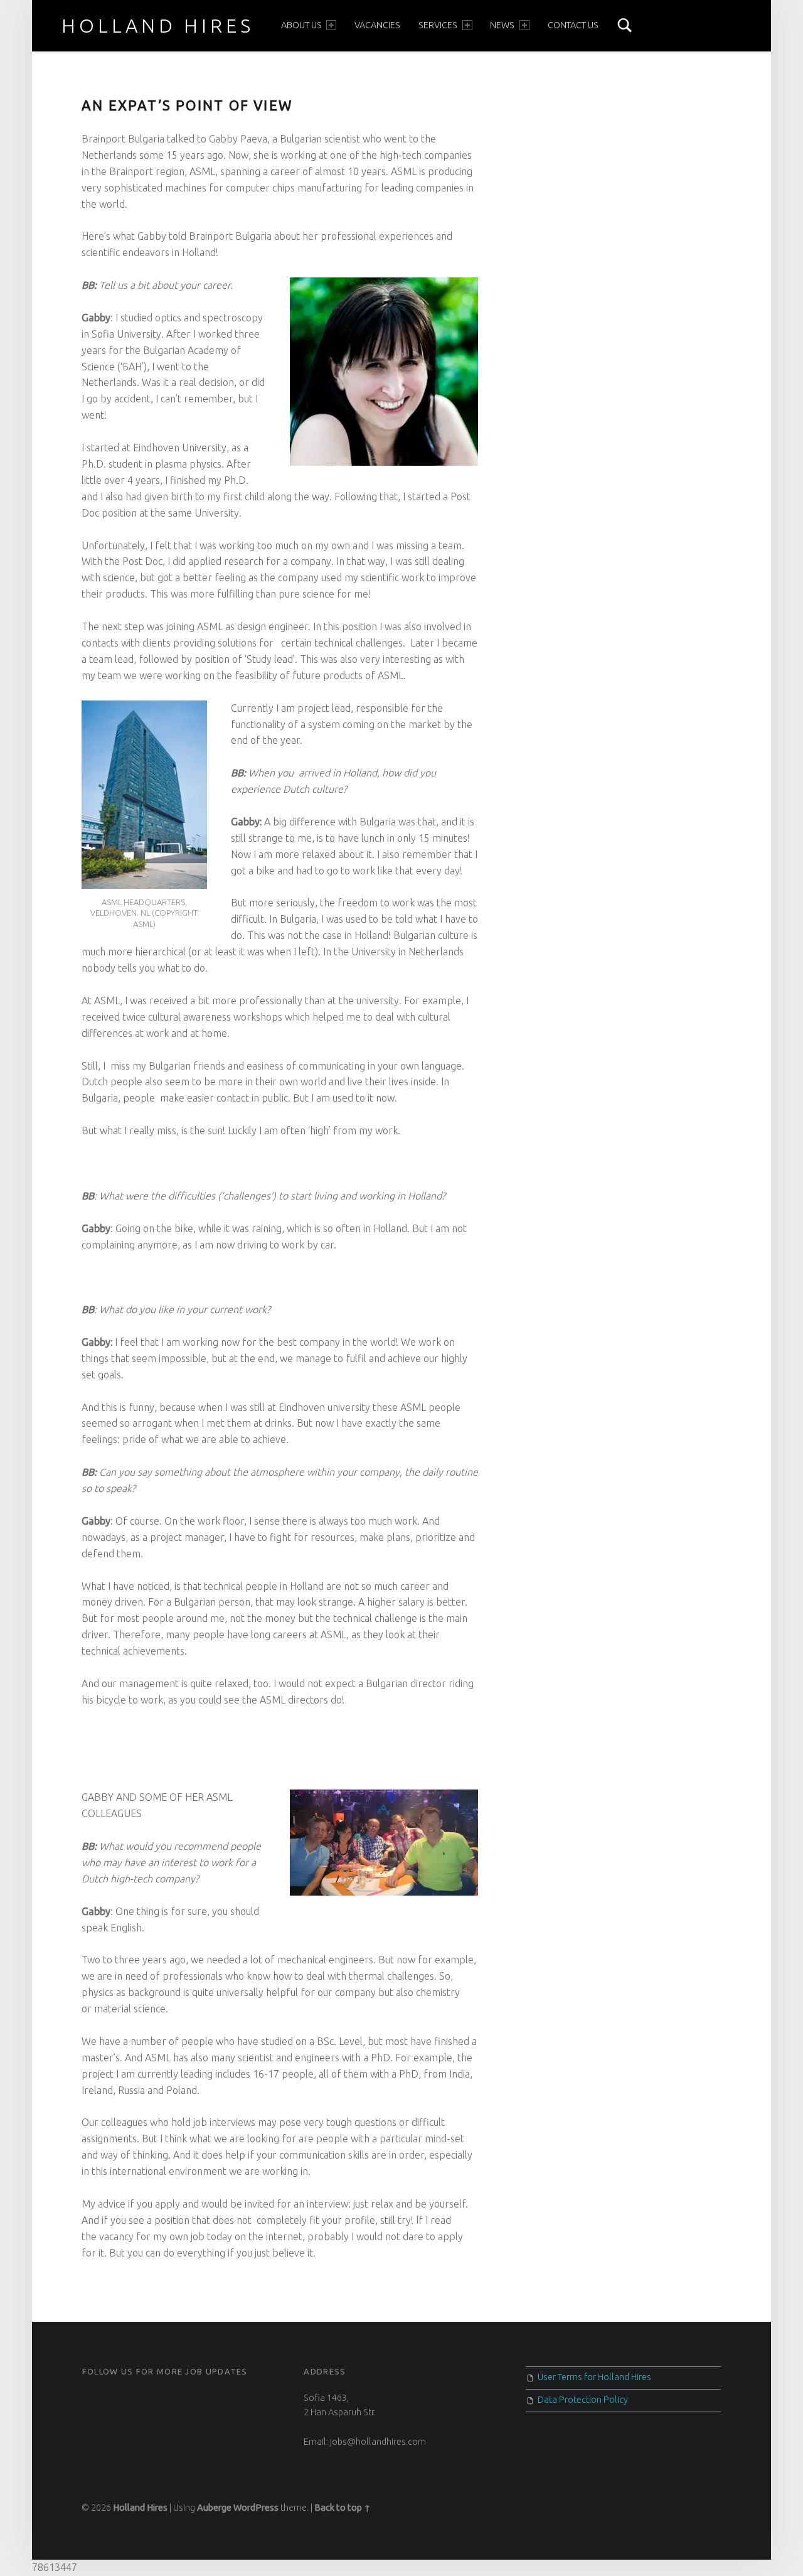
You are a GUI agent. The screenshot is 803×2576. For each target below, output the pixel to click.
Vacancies (377, 25)
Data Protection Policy (583, 2400)
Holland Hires (157, 26)
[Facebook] (87, 2398)
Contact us (573, 25)
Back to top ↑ (343, 2508)
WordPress (256, 2508)
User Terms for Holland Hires (594, 2377)
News (502, 25)
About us (301, 25)
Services (438, 25)
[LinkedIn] (94, 2398)
